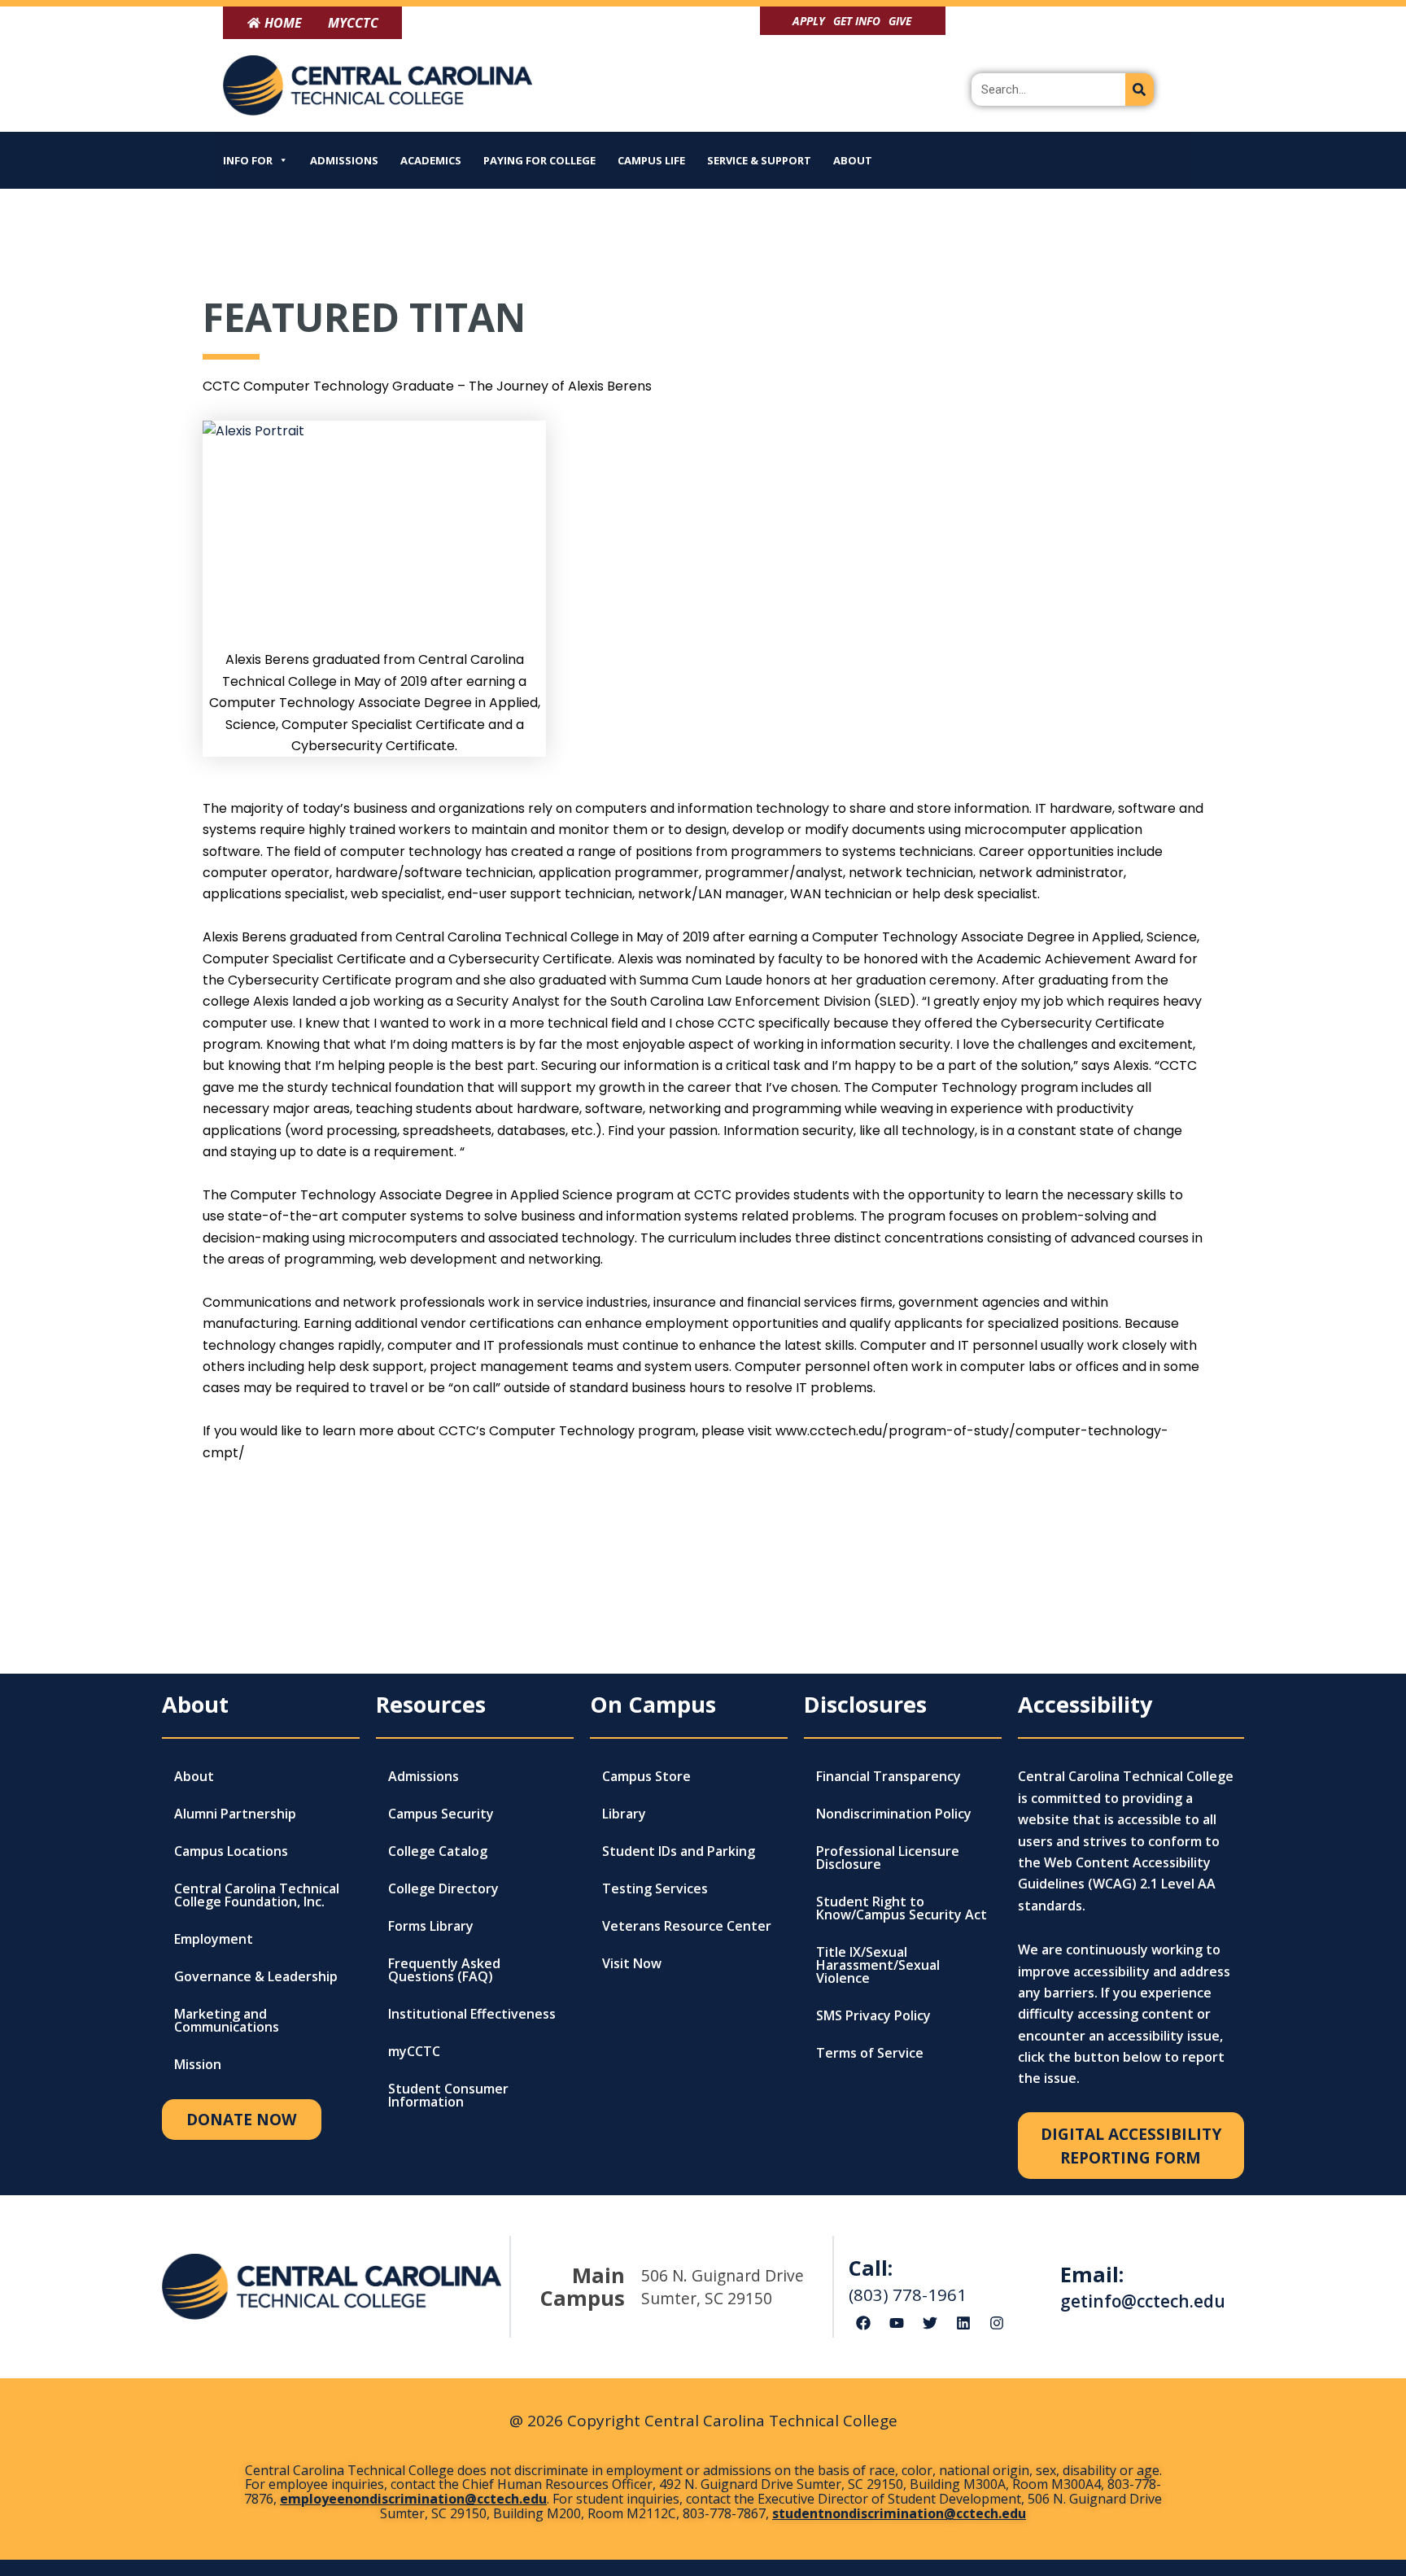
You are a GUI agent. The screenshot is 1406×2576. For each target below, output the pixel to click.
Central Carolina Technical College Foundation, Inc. (257, 1895)
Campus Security (441, 1814)
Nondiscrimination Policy (894, 1814)
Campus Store (646, 1776)
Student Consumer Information (448, 2095)
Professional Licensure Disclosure (888, 1858)
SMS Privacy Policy (873, 2015)
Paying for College (539, 160)
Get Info (857, 21)
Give (900, 21)
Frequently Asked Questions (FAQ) (444, 1970)
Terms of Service (870, 2053)
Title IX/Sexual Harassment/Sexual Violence (878, 1965)
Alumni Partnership (235, 1814)
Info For (248, 160)
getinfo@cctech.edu (1143, 2301)
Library (624, 1814)
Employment (214, 1939)
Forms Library (431, 1926)
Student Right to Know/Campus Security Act (902, 1908)
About (853, 160)
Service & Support (759, 160)
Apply (809, 21)
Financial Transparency (889, 1776)
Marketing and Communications (227, 2020)
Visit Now (632, 1963)
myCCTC (414, 2051)
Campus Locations (231, 1851)
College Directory (443, 1888)
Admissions (344, 160)
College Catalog (438, 1851)
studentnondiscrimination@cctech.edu (899, 2513)
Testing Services (655, 1888)
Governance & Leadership (256, 1976)
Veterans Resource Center (687, 1926)
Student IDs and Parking (679, 1851)
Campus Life (651, 160)
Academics (431, 160)
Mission (198, 2064)
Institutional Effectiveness (472, 2014)
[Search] (1140, 90)
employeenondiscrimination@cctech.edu (413, 2499)
